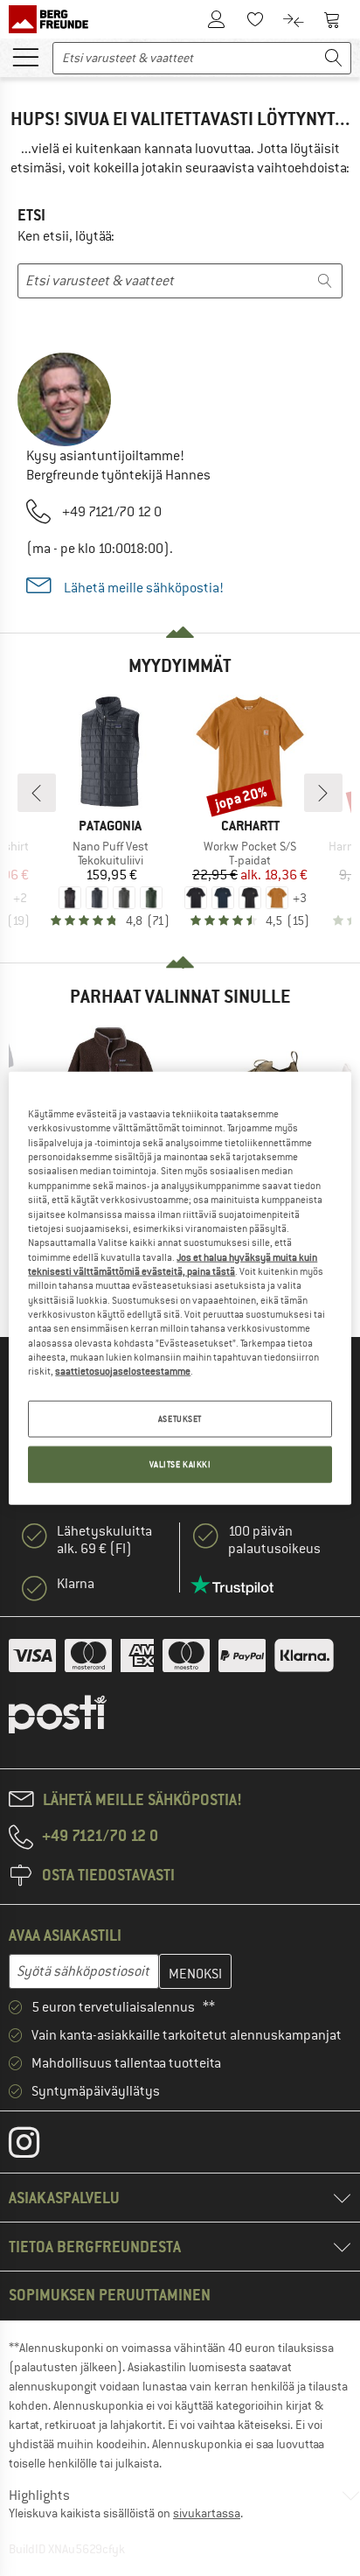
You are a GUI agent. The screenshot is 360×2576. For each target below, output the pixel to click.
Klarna (76, 1584)
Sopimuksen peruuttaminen (110, 2295)
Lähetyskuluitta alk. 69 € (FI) (104, 1540)
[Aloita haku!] (334, 58)
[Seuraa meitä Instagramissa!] (37, 2146)
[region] (180, 1288)
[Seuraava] (323, 793)
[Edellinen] (37, 793)
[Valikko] (25, 56)
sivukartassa (207, 2513)
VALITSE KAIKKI (180, 1463)
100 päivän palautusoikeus (274, 1540)
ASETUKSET (180, 1418)
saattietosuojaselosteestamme (123, 1371)
